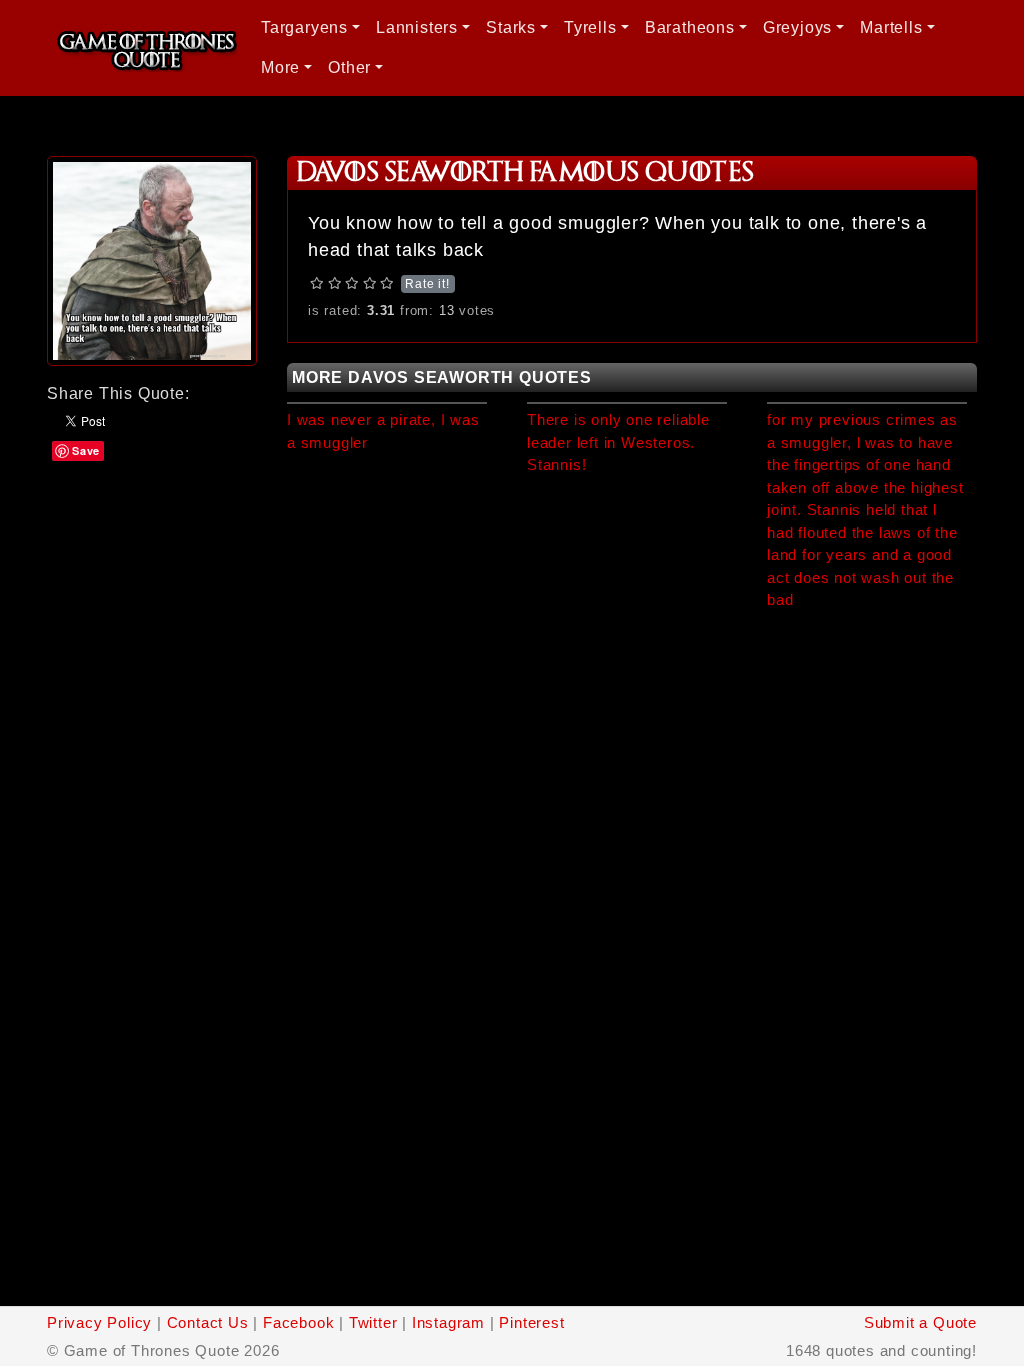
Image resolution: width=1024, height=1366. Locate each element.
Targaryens (304, 27)
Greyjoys (797, 27)
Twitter (373, 1322)
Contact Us (208, 1322)
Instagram (448, 1322)
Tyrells (590, 27)
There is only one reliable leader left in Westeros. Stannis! (618, 442)
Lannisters (417, 27)
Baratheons (690, 27)
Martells (891, 27)
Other (349, 67)
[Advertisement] (152, 562)
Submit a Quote (920, 1322)
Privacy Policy (99, 1322)
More (280, 67)
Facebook (298, 1322)
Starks (511, 27)
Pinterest (531, 1322)
